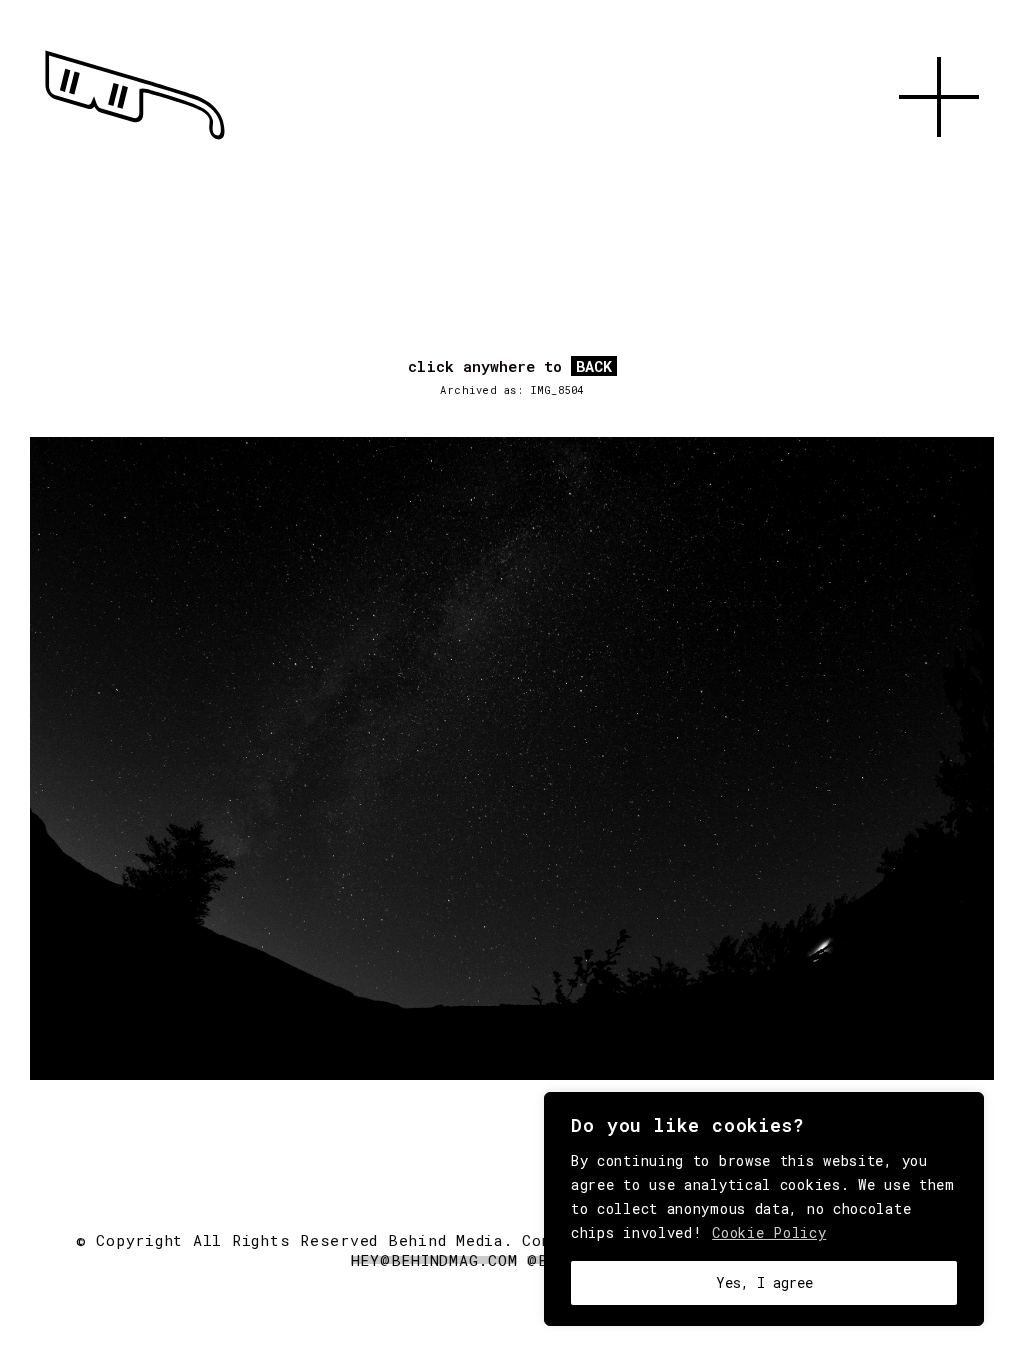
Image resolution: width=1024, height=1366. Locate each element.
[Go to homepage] (135, 140)
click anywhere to (510, 367)
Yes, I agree (764, 1282)
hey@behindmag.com (434, 1260)
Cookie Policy (769, 1232)
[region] (764, 1209)
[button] (939, 160)
